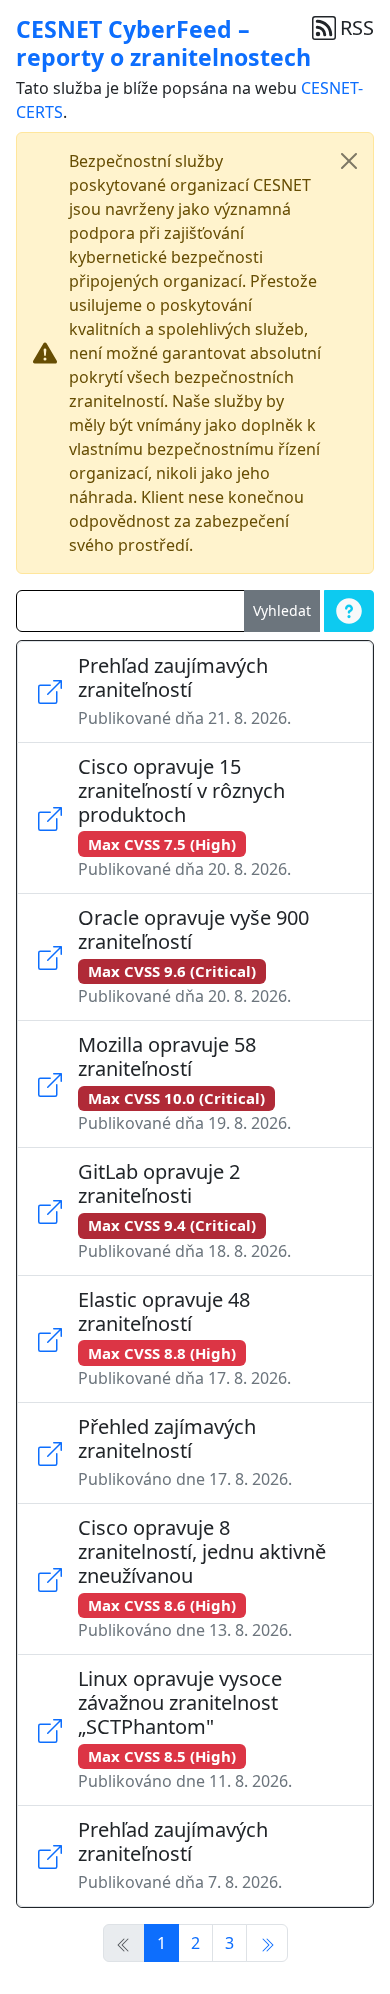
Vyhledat (282, 610)
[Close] (349, 161)
